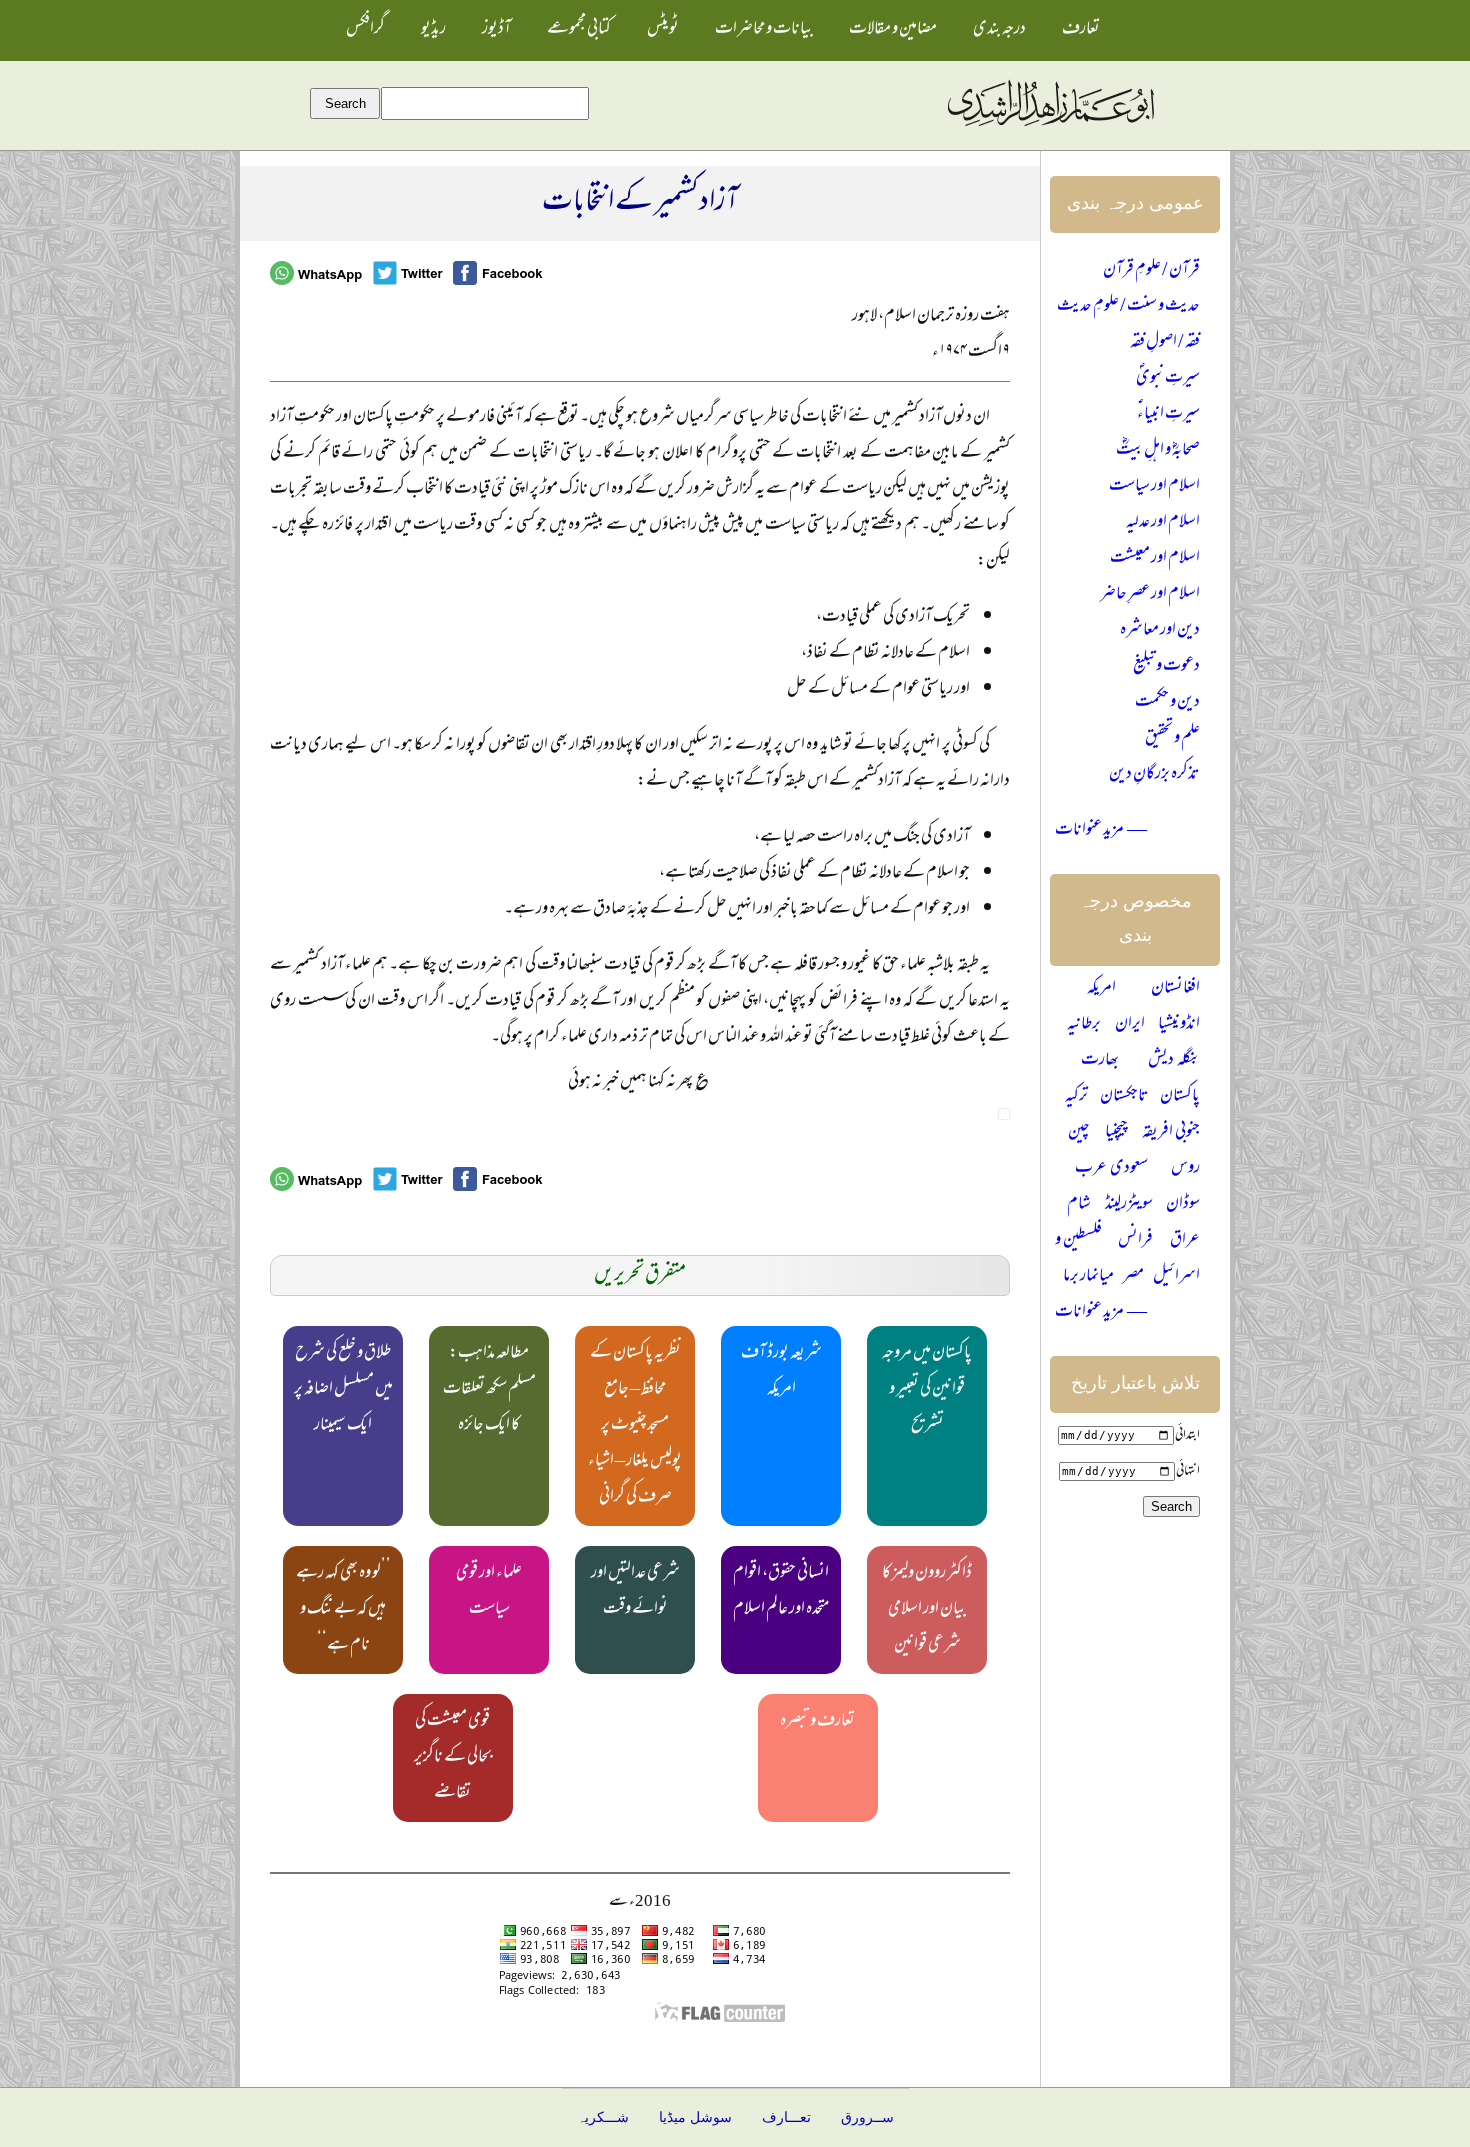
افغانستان (1175, 989)
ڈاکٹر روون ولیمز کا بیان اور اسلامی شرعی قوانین (927, 1610)
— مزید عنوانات (1101, 831)
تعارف (1081, 30)
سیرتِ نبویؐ (1168, 379)
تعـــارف (786, 2117)
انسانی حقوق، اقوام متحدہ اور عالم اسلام (781, 1592)
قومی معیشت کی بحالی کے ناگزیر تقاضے (453, 1758)
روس (1185, 1169)
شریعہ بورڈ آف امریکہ (781, 1372)
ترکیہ (1076, 1097)
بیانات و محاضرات (764, 30)
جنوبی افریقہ (1171, 1133)
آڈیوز (496, 30)
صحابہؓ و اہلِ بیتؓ (1158, 451)
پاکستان (1180, 1097)
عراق (1185, 1241)
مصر (1133, 1277)
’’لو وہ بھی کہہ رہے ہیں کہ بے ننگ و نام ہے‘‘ (343, 1610)
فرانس (1135, 1241)
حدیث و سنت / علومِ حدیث (1128, 307)
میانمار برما (1088, 1277)
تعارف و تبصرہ (817, 1722)
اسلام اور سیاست (1154, 487)
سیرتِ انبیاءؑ (1168, 415)
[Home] (1050, 127)
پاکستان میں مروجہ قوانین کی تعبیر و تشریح (927, 1390)
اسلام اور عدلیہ (1163, 523)
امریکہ (1101, 989)
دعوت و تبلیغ (1166, 667)
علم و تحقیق (1172, 739)
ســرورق (867, 2117)
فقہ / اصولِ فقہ (1165, 343)
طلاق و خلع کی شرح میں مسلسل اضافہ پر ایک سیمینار (343, 1390)
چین (1079, 1133)
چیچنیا (1116, 1133)
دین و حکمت (1167, 703)
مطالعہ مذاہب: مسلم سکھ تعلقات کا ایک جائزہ (489, 1390)
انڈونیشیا (1179, 1025)
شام (1079, 1205)
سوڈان (1183, 1205)
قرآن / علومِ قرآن (1151, 271)
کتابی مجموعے (579, 30)
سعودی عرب (1111, 1169)
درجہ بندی (999, 30)
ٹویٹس (663, 30)
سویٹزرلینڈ (1129, 1205)
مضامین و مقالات (893, 30)
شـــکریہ (603, 2117)
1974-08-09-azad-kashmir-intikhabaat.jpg (1004, 1114)
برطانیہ (1084, 1025)
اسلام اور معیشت (1155, 559)
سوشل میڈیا (695, 2117)
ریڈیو (433, 30)
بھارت (1100, 1061)
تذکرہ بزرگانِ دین (1154, 775)
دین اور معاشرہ (1160, 631)
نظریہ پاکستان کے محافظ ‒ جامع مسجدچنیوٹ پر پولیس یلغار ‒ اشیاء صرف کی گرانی (635, 1426)
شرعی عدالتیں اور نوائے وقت (635, 1592)
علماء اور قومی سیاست (489, 1592)
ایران (1130, 1025)
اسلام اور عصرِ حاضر (1150, 595)
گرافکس (365, 30)
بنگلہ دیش (1174, 1061)
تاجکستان (1124, 1097)
